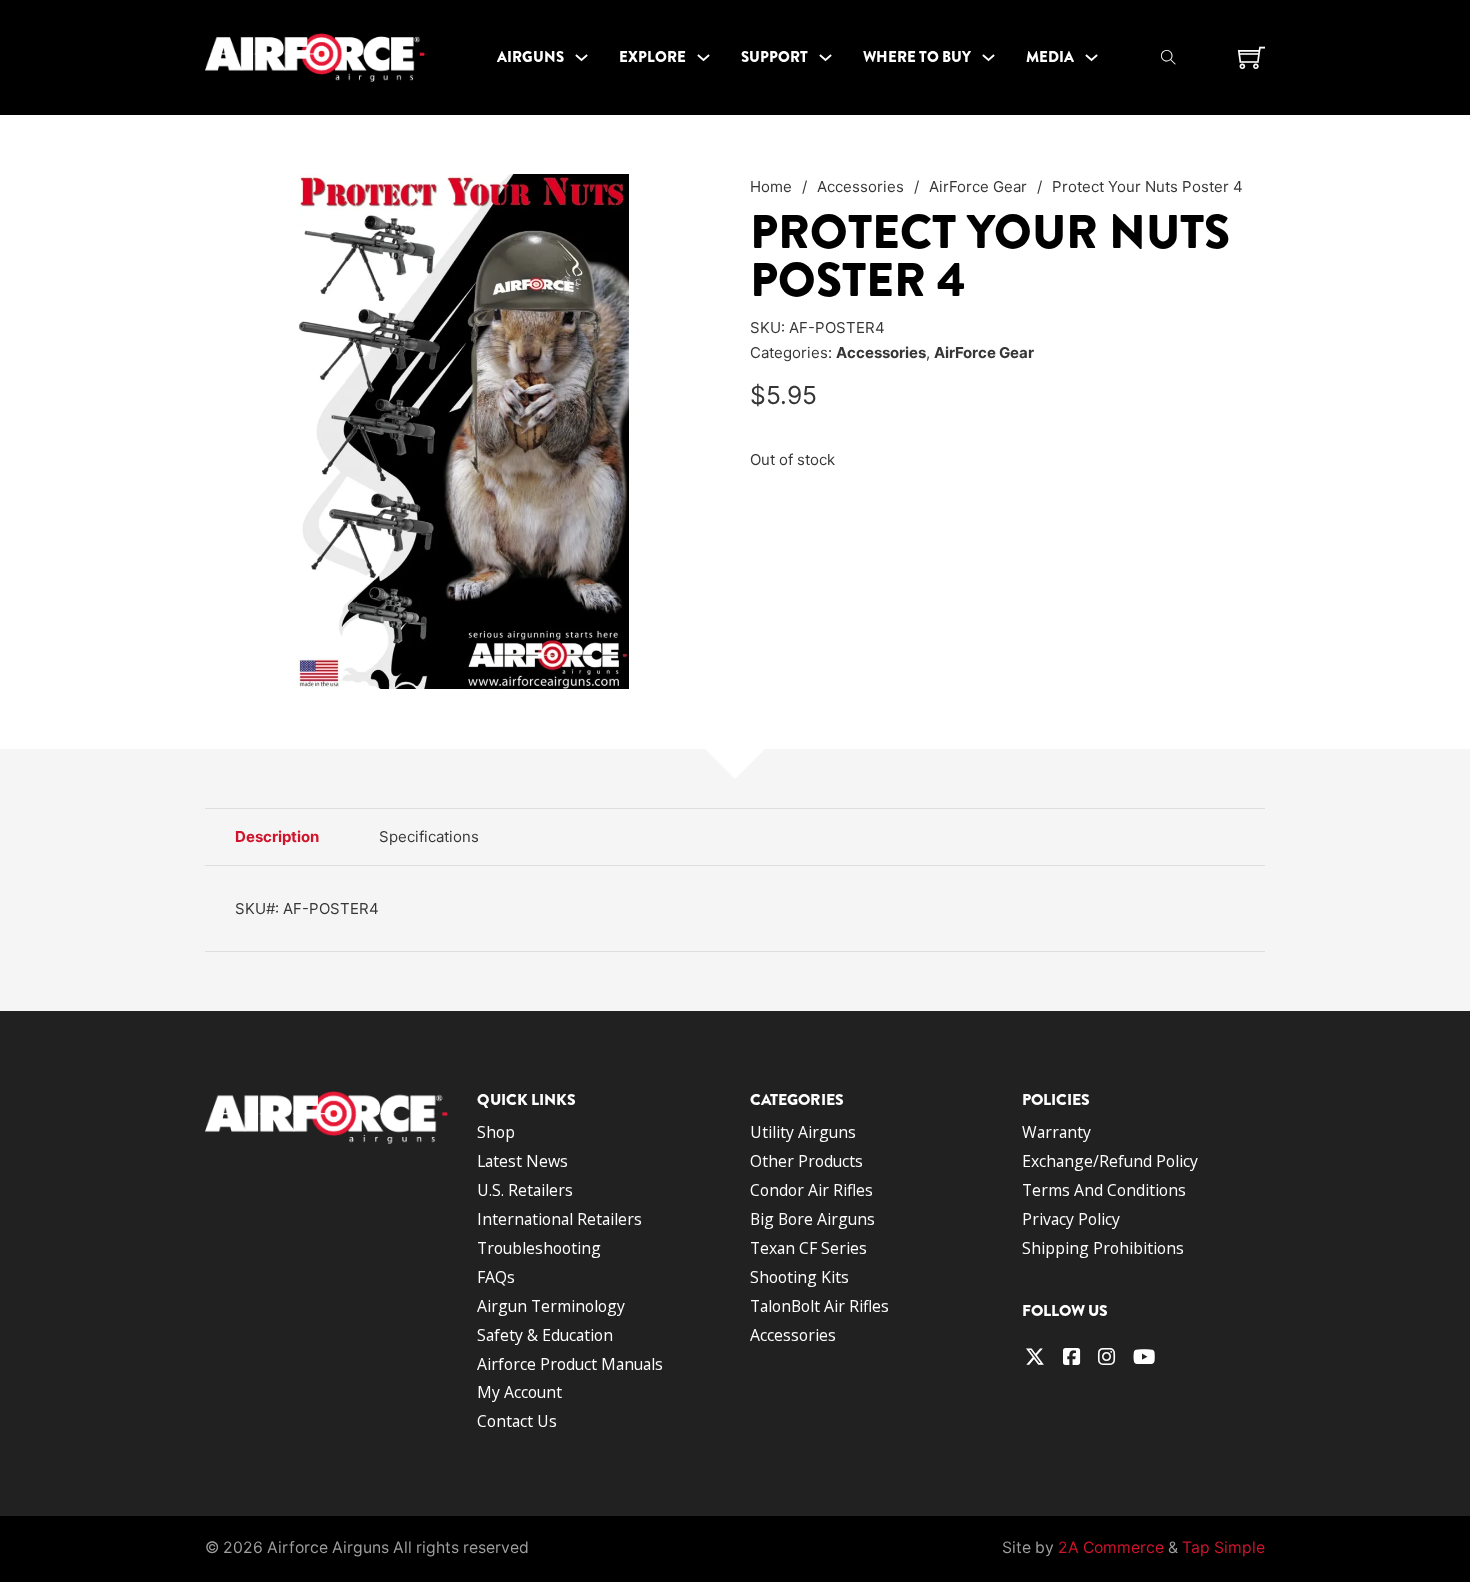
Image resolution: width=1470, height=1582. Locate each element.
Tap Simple (1223, 1547)
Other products (806, 1161)
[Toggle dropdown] (581, 57)
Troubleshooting (539, 1248)
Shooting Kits (799, 1277)
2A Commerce (1111, 1547)
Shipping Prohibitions (1103, 1248)
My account (519, 1392)
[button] (693, 201)
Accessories (860, 186)
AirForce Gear (978, 186)
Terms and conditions (1104, 1190)
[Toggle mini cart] (1251, 57)
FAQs (496, 1277)
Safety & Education (545, 1335)
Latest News (522, 1161)
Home (771, 186)
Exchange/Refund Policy (1110, 1161)
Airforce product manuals (570, 1364)
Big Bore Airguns (812, 1219)
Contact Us (517, 1421)
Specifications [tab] (429, 836)
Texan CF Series (808, 1248)
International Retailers (559, 1219)
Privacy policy (1071, 1219)
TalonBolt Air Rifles (819, 1306)
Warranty (1056, 1132)
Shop (496, 1132)
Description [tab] (277, 836)
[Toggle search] (1169, 57)
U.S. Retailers (525, 1190)
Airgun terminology (551, 1306)
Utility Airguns (803, 1132)
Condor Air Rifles (811, 1190)
